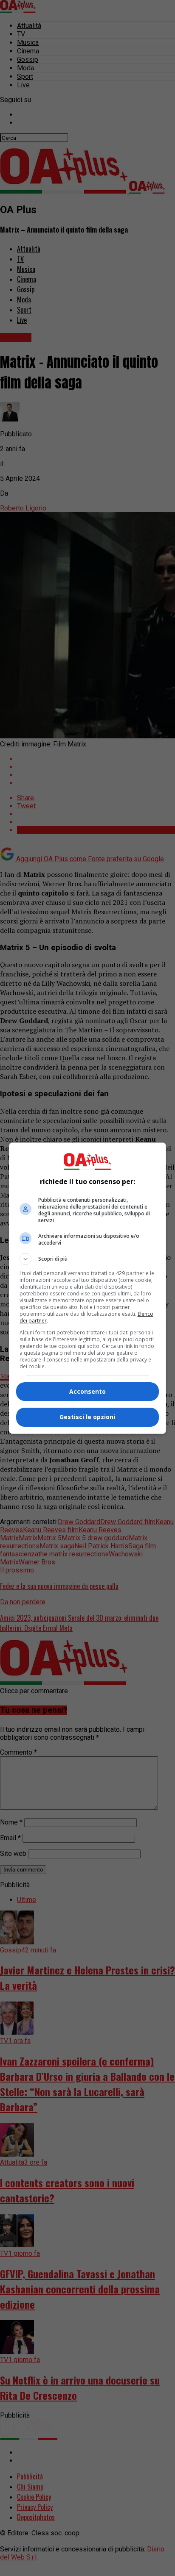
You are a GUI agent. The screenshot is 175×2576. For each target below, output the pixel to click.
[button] (88, 1259)
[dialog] (88, 1288)
